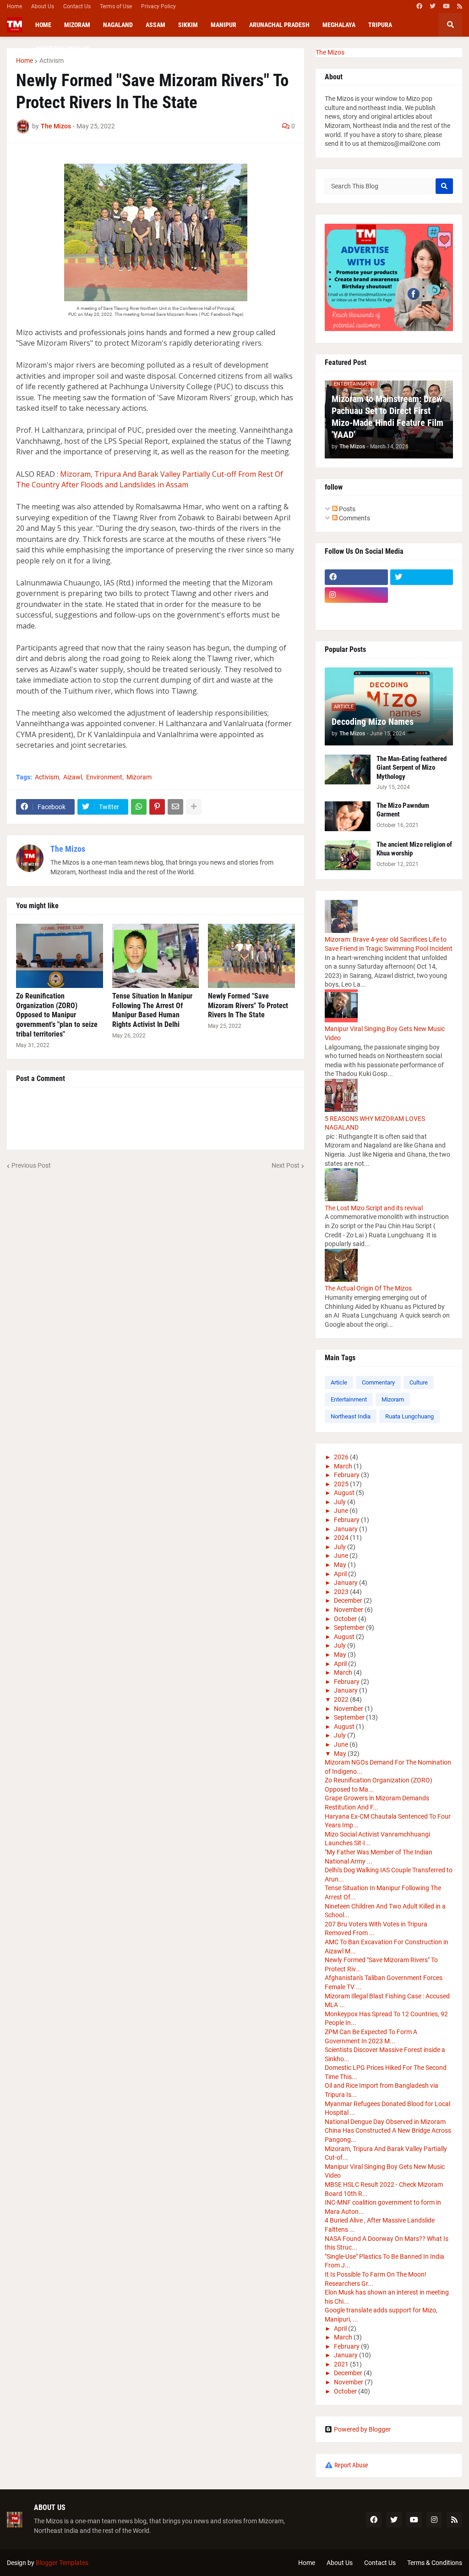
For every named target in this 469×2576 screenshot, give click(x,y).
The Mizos (68, 849)
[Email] (175, 807)
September (349, 1627)
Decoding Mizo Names (373, 722)
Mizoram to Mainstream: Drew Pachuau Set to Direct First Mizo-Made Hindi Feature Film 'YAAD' (387, 417)
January (346, 1529)
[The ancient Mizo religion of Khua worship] (348, 855)
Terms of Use (116, 6)
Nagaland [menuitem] (118, 25)
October (345, 1619)
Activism (52, 61)
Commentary (378, 1382)
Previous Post (31, 1165)
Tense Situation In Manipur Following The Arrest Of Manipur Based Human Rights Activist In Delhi (152, 1010)
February (347, 1475)
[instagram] (356, 595)
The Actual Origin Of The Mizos (368, 1288)
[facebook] (419, 6)
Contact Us (77, 6)
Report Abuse (351, 2465)
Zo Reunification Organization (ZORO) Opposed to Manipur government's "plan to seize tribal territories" (57, 1015)
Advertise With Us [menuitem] (63, 49)
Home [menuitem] (43, 25)
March (343, 1466)
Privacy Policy (158, 6)
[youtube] (446, 6)
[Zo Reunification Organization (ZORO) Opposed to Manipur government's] (60, 956)
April (340, 1574)
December (348, 1600)
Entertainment (349, 1399)
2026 (341, 1457)
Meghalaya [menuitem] (339, 25)
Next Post (286, 1165)
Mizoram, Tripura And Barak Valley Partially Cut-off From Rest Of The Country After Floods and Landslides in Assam (150, 479)
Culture (419, 1382)
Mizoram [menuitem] (77, 25)
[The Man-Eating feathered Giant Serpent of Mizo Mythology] (348, 769)
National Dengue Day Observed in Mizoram (385, 2122)
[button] (450, 25)
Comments (354, 518)
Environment (104, 777)
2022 (341, 1699)
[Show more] (194, 807)
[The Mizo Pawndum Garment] (348, 816)
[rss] (460, 6)
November (349, 1610)
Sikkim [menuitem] (188, 25)
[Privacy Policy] (356, 613)
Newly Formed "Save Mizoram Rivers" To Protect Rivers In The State (248, 1006)
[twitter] (433, 6)
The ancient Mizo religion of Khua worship (414, 849)
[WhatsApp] (139, 807)
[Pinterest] (157, 807)
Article (339, 1382)
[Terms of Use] (422, 595)
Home (14, 6)
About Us (43, 6)
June (341, 1511)
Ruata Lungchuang (409, 1416)
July (340, 1502)
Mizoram (139, 777)
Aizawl (73, 777)
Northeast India (351, 1416)
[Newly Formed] (251, 956)
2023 (341, 1592)
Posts (346, 509)
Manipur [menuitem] (224, 25)
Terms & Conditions (435, 2563)
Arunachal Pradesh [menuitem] (279, 25)
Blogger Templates (62, 2563)
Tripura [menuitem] (380, 25)
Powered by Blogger (362, 2429)
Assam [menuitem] (155, 25)
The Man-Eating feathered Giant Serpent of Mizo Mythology (412, 768)
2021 (341, 2364)
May (340, 1565)
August (344, 1493)
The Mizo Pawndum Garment (403, 810)
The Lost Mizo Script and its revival (374, 1208)
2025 (341, 1484)
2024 (341, 1538)
